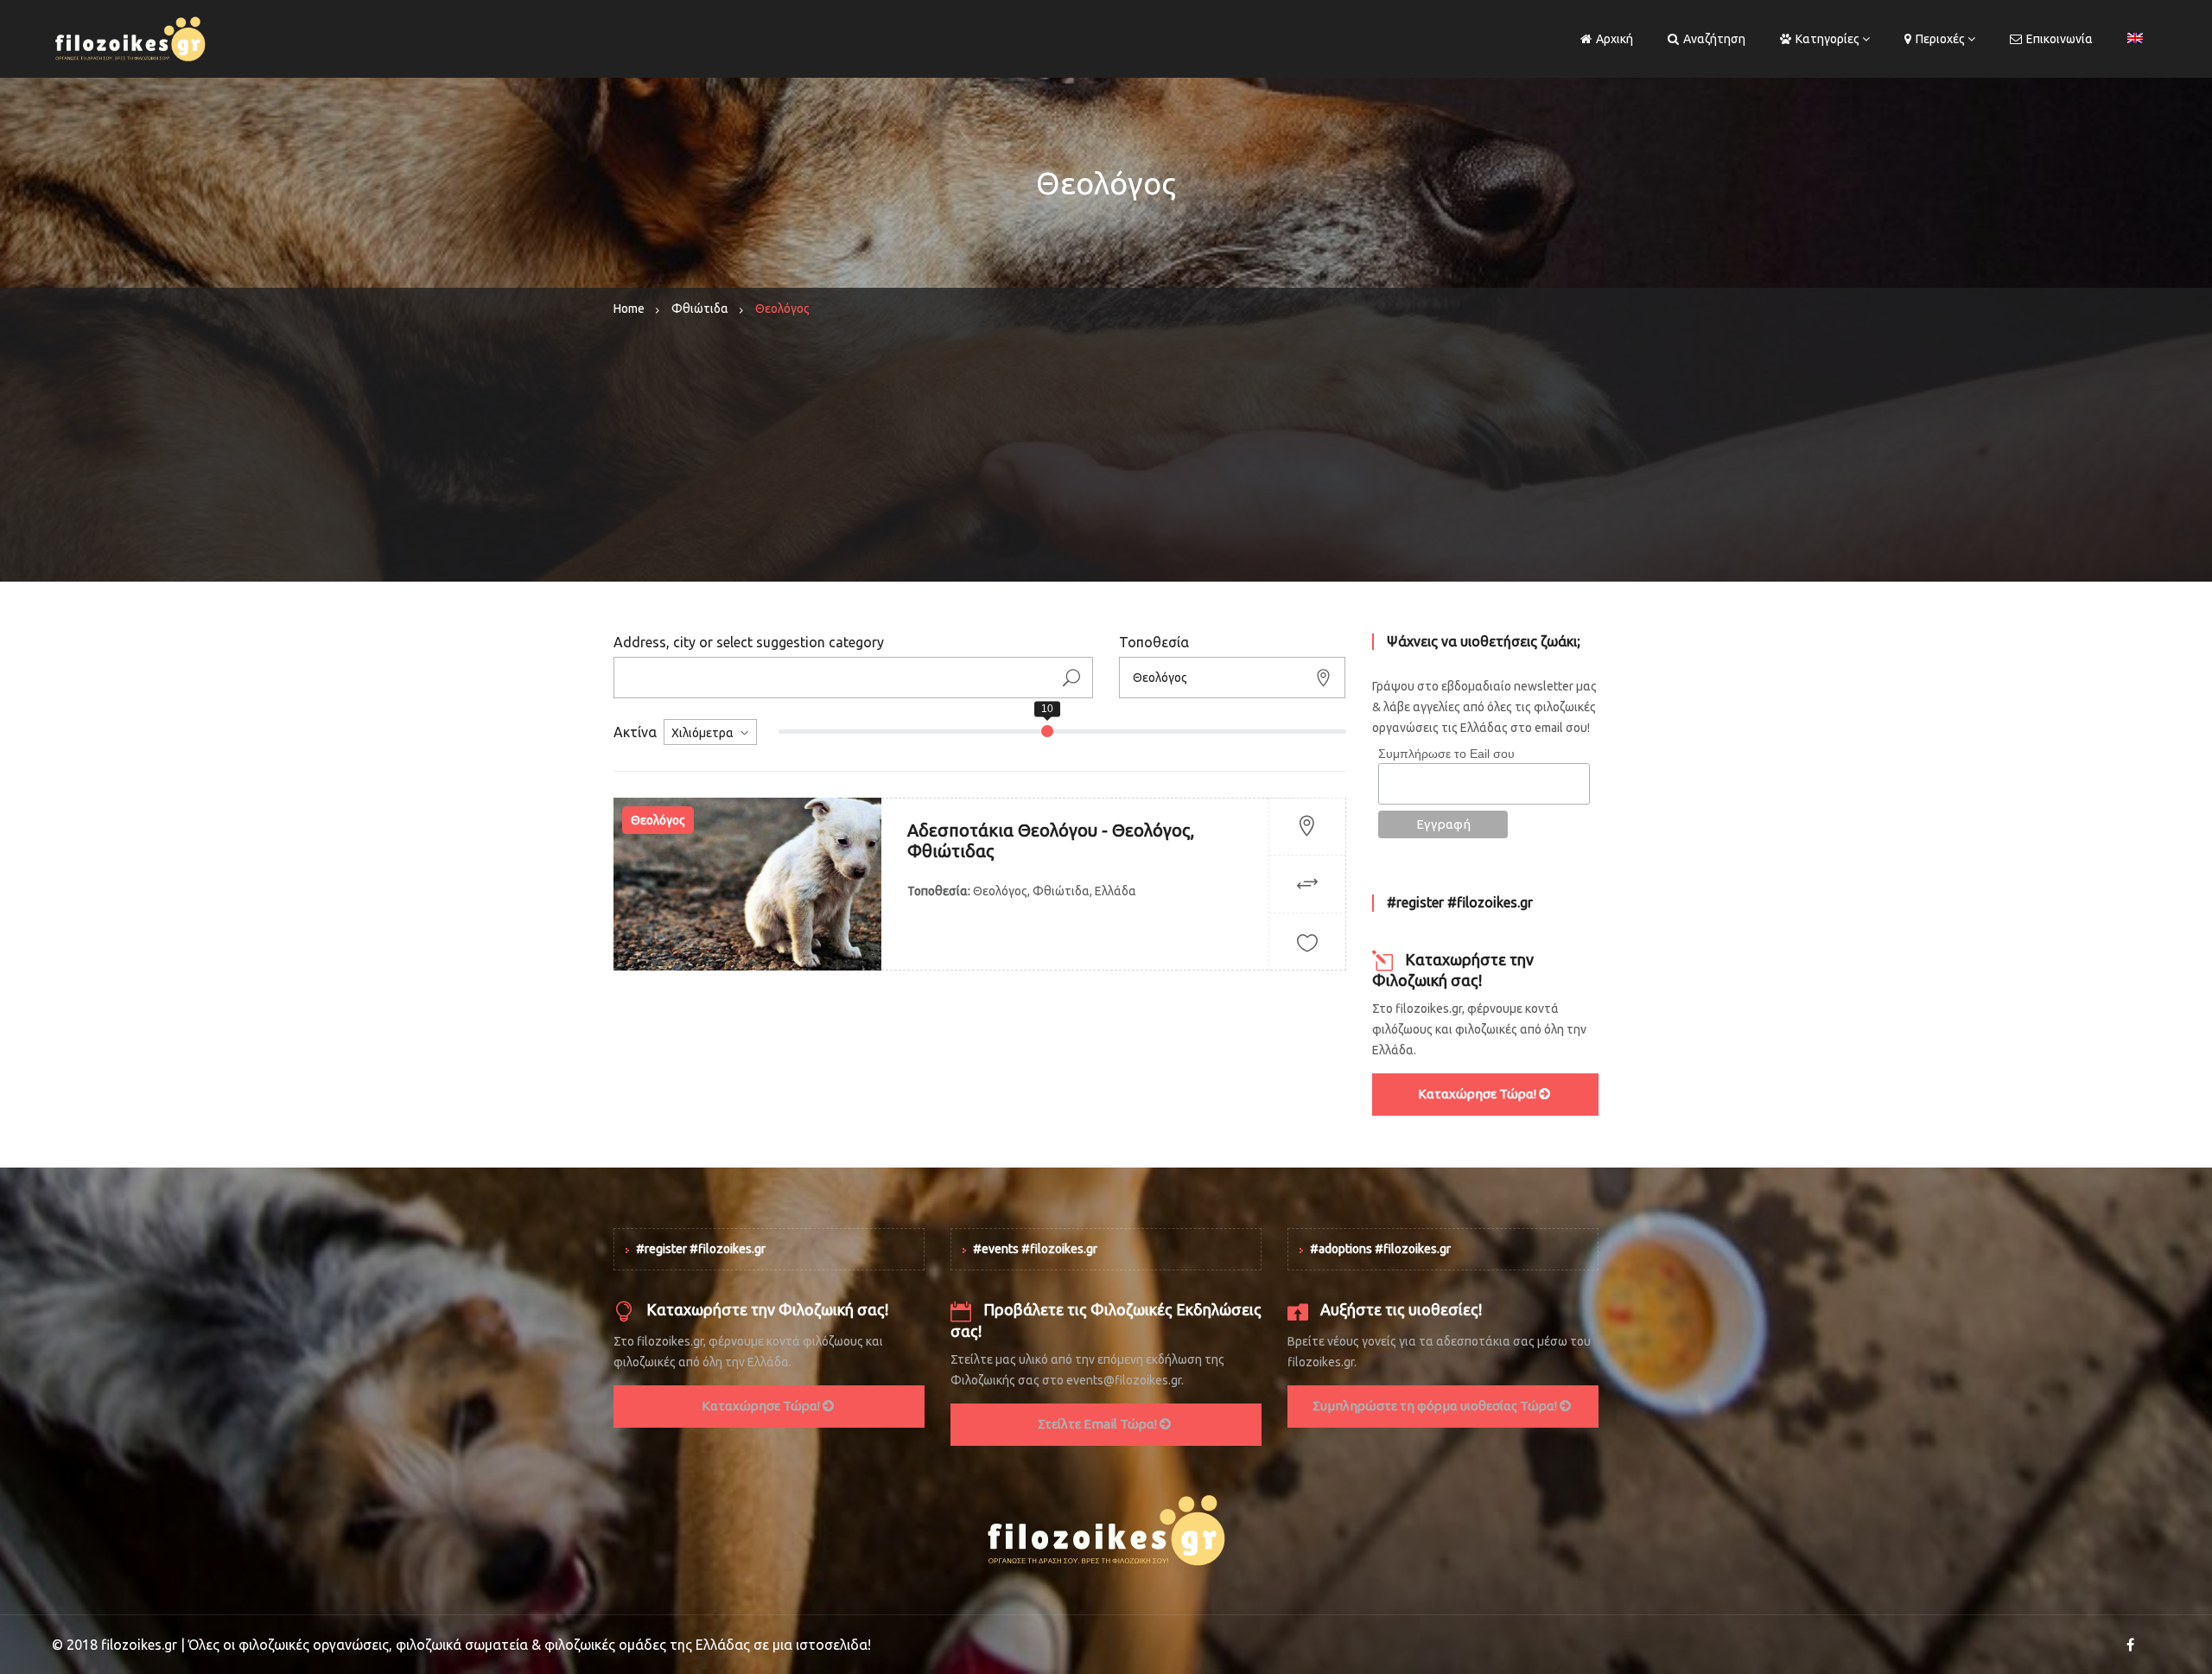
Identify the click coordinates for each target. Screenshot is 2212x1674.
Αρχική (1615, 39)
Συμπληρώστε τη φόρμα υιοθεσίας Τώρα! (1436, 1406)
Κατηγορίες (1827, 39)
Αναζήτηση (1714, 39)
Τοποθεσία (1154, 642)
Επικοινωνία (2059, 39)
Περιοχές (1940, 39)
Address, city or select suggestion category (749, 642)
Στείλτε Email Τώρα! (1099, 1424)
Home (629, 309)
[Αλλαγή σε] (2135, 39)
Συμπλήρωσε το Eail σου (1446, 754)
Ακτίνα (635, 732)
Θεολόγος (658, 820)
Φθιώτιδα (700, 309)
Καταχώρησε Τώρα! (1478, 1094)
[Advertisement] (1106, 461)
